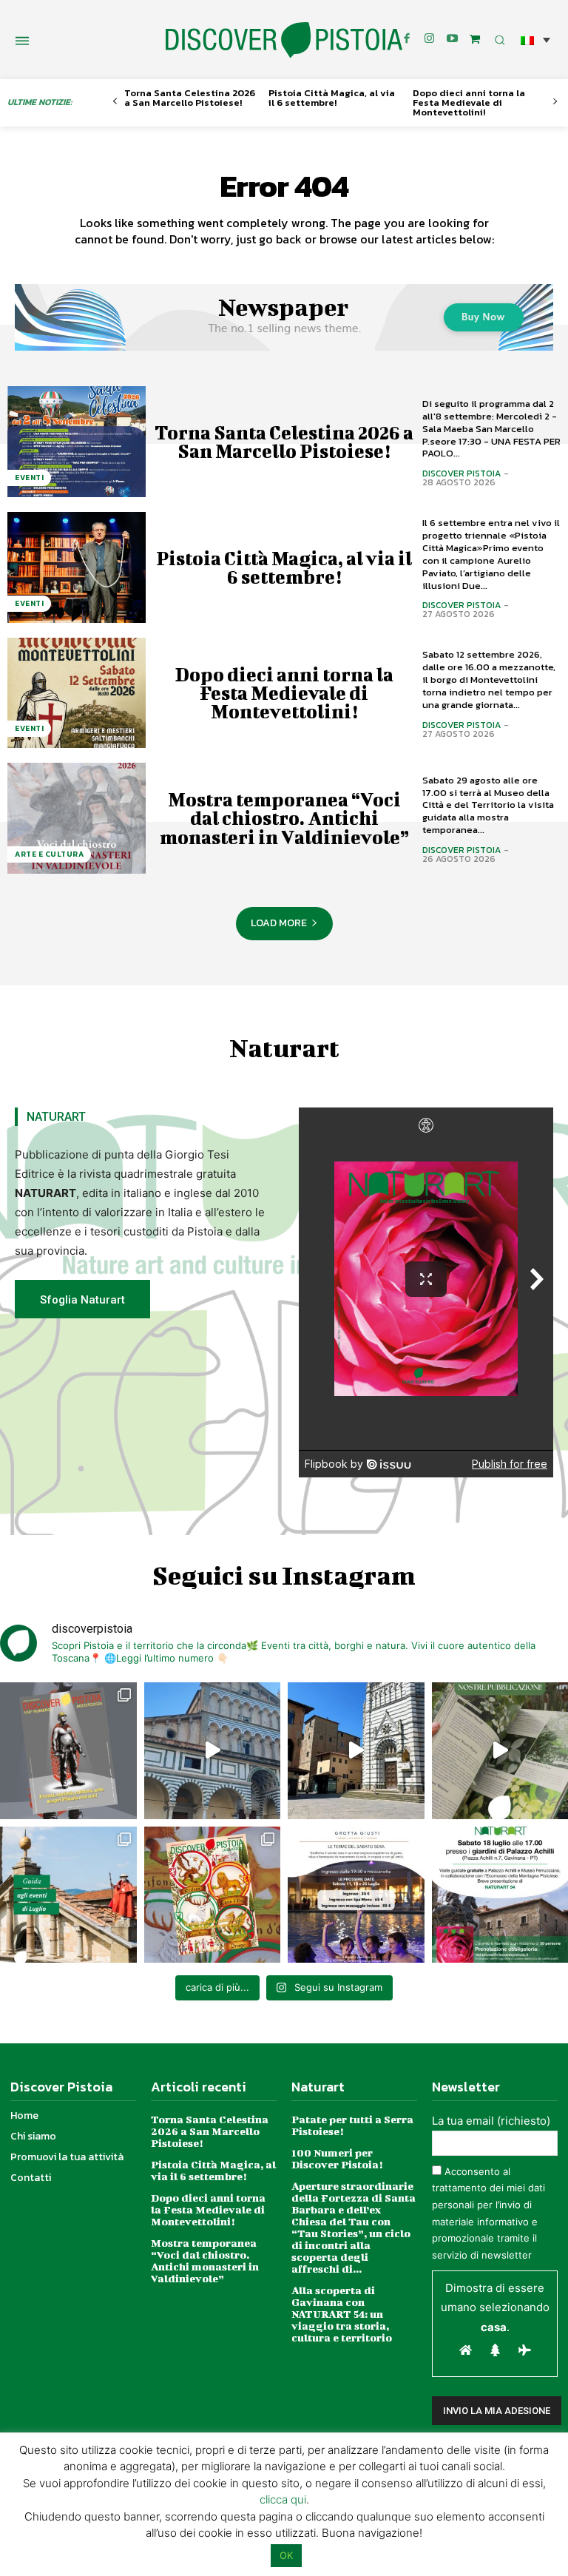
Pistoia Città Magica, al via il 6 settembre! (332, 98)
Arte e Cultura (49, 854)
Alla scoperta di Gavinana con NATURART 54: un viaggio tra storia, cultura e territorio (342, 2314)
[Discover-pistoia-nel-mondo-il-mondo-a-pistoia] (284, 40)
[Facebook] (407, 39)
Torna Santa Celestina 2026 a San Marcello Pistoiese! (190, 98)
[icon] (475, 39)
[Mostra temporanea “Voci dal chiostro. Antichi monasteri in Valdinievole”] (77, 818)
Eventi (29, 478)
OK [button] (286, 2555)
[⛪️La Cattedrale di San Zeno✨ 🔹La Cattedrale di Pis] (213, 1751)
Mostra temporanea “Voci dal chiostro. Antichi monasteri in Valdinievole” (284, 818)
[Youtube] (453, 39)
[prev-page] (115, 102)
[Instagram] (430, 39)
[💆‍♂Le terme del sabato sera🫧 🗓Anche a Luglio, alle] (356, 1895)
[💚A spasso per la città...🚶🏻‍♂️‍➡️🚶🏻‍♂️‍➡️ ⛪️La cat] (356, 1751)
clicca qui (283, 2499)
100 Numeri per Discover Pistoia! (337, 2158)
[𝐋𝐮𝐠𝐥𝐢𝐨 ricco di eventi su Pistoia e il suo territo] (68, 1895)
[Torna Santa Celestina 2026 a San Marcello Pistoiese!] (77, 442)
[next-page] (555, 102)
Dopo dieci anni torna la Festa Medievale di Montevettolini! (469, 102)
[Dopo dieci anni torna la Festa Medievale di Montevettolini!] (77, 693)
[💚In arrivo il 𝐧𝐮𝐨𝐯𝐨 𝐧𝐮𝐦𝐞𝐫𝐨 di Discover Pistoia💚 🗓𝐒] (213, 1895)
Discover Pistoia (461, 473)
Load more (279, 923)
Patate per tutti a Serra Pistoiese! (352, 2125)
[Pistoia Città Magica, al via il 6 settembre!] (77, 567)
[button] (535, 40)
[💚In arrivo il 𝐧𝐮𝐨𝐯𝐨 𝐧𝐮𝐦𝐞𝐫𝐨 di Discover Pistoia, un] (68, 1751)
